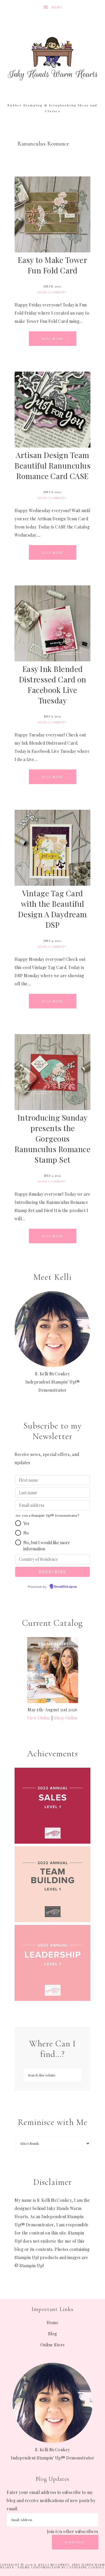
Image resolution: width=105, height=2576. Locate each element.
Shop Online (66, 1718)
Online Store (53, 2345)
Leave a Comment (52, 292)
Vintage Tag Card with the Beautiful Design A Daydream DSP (52, 909)
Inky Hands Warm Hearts (52, 58)
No (26, 1533)
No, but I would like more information (47, 1546)
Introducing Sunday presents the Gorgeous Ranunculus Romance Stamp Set (52, 1139)
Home (52, 2323)
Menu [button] (57, 7)
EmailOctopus (66, 1587)
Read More (53, 339)
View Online (39, 1718)
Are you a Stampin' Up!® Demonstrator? (47, 1515)
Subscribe (75, 2542)
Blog (53, 2334)
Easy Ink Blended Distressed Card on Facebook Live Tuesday (53, 685)
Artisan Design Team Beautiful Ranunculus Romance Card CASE (52, 466)
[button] (18, 1523)
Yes (26, 1523)
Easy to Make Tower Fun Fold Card (52, 265)
